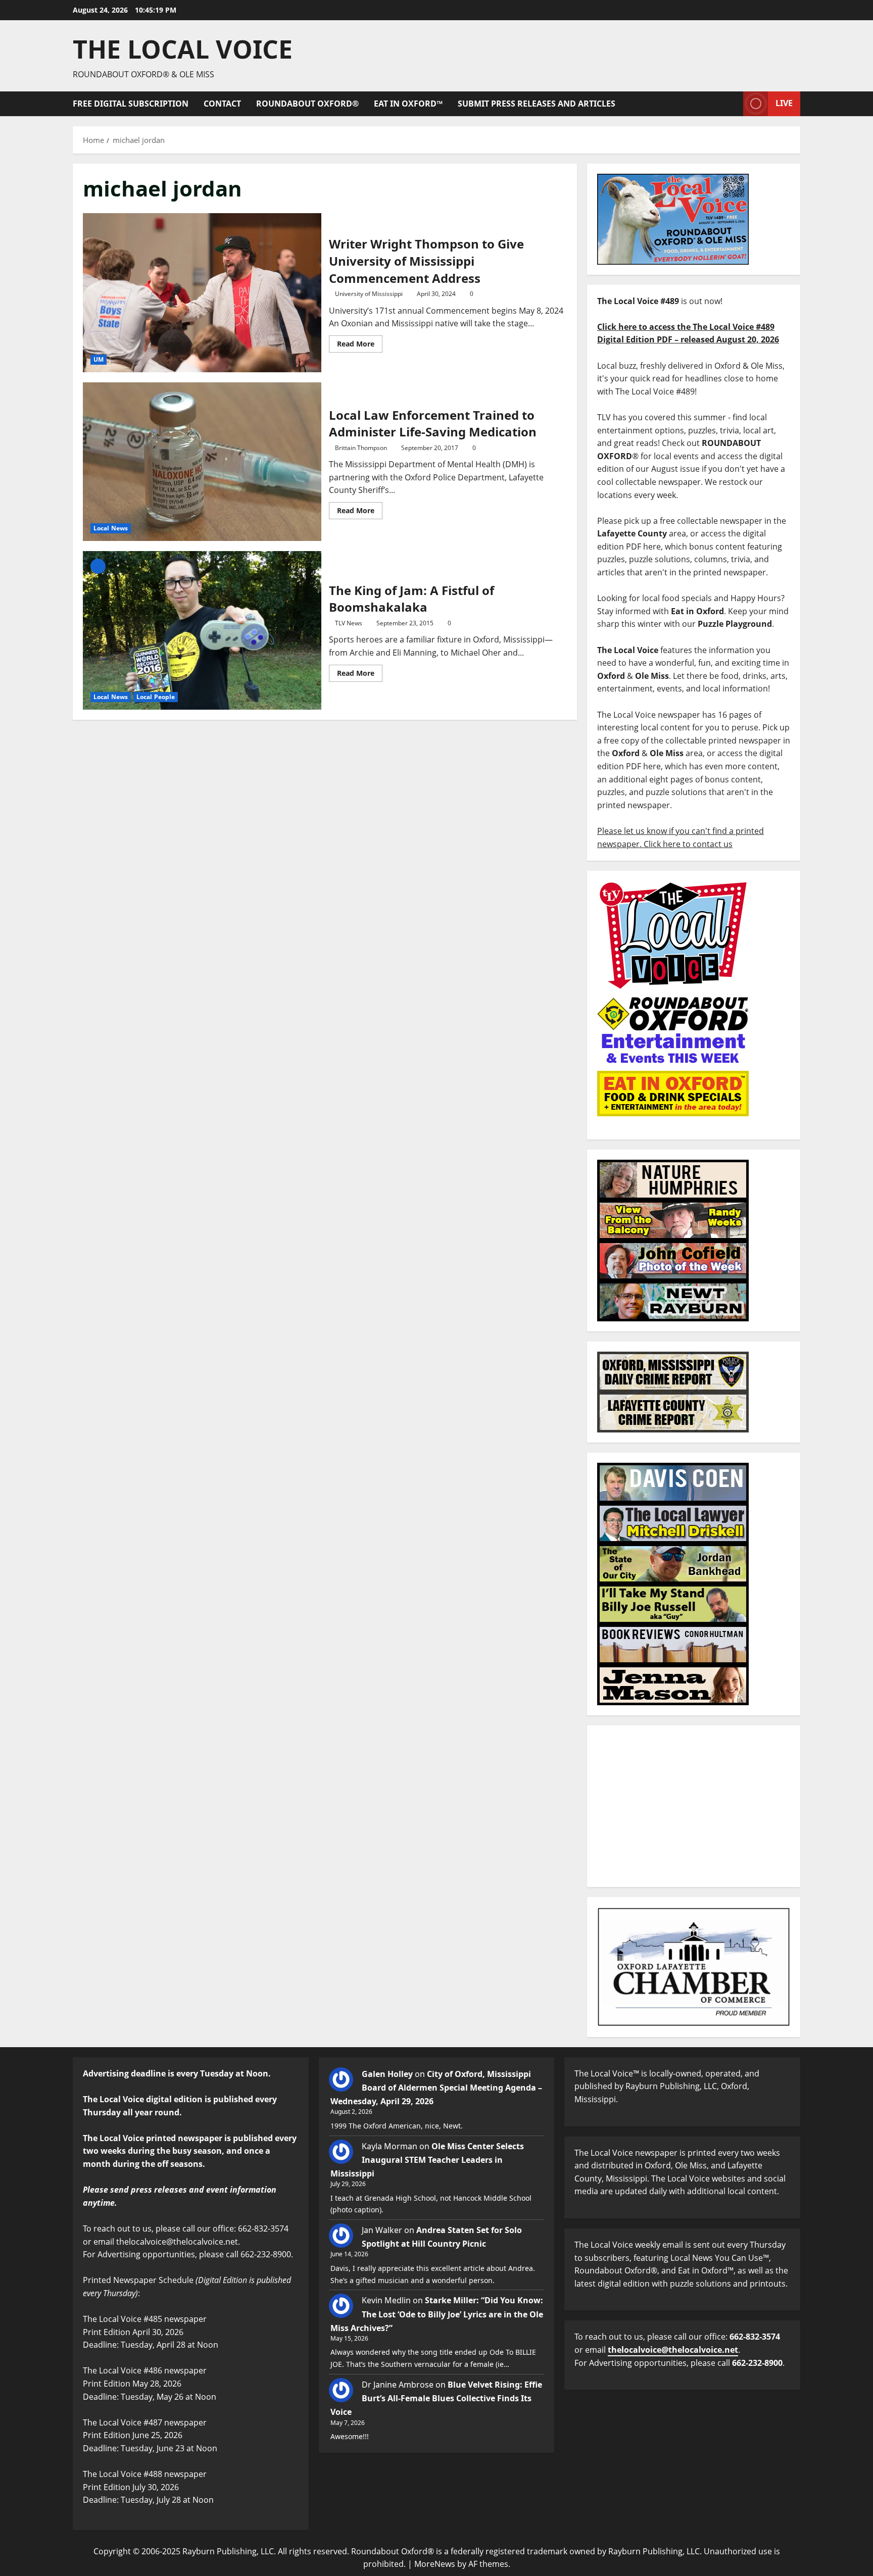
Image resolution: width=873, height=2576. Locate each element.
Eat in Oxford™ (408, 104)
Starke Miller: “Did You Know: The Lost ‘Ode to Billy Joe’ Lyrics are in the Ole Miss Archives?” (437, 2314)
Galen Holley (387, 2074)
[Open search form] (733, 104)
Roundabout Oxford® (307, 104)
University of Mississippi (369, 294)
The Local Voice (183, 49)
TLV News (349, 623)
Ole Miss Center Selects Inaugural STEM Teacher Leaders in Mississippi (427, 2160)
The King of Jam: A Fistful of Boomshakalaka (202, 630)
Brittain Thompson (361, 448)
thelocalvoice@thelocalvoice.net (673, 2350)
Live (784, 103)
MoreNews (435, 2564)
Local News (111, 528)
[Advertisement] (694, 1806)
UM (99, 359)
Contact (222, 104)
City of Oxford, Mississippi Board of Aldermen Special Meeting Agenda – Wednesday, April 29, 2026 (436, 2088)
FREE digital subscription (131, 104)
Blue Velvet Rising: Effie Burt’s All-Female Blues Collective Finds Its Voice (436, 2398)
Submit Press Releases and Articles (537, 104)
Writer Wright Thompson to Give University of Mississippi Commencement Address (202, 292)
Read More (360, 342)
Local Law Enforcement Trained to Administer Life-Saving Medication (202, 462)
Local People (156, 697)
